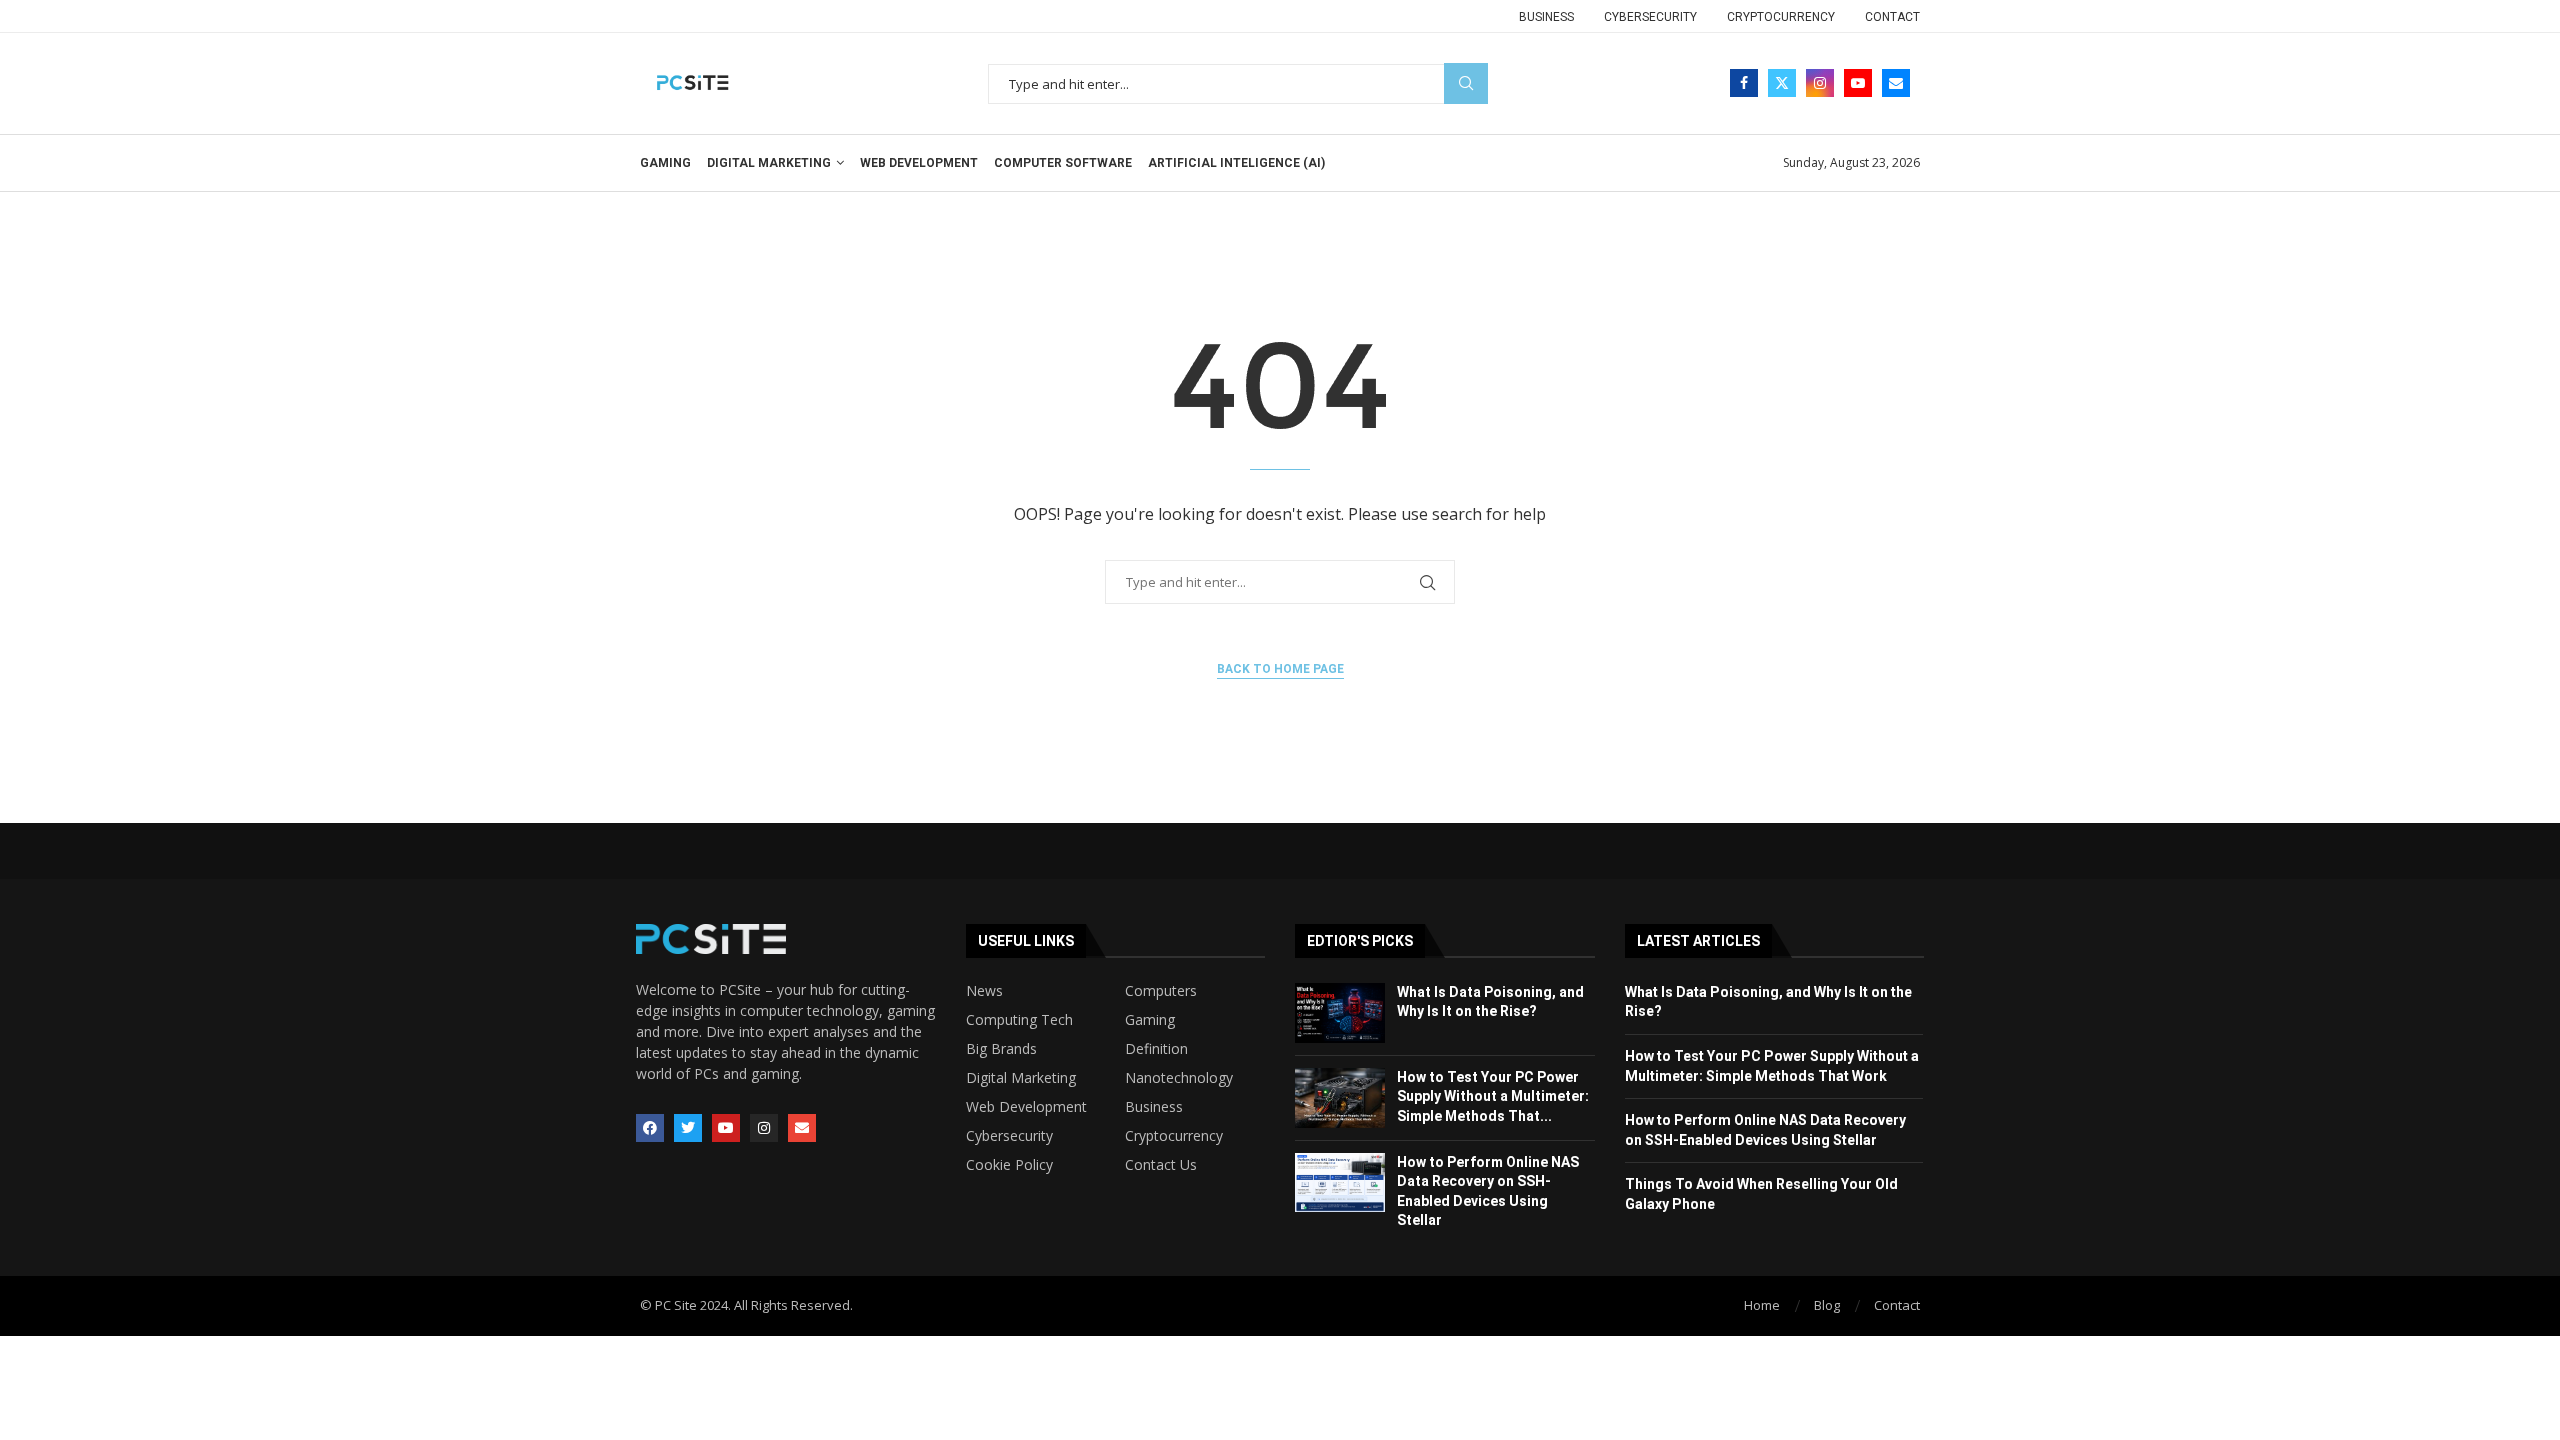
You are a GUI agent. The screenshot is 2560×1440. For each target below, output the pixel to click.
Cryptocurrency (1781, 17)
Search (1466, 83)
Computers (1161, 991)
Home (1762, 1305)
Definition (1156, 1049)
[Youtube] (1858, 83)
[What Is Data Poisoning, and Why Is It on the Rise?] (1340, 1013)
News (984, 991)
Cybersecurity (1650, 17)
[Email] (1896, 83)
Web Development (919, 163)
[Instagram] (1820, 83)
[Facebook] (1744, 83)
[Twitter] (1782, 83)
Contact (1892, 17)
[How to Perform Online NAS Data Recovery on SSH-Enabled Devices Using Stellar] (1340, 1183)
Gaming (665, 163)
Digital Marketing (769, 163)
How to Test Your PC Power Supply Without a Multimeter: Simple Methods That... (1493, 1096)
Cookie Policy (1009, 1165)
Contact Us (1161, 1165)
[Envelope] (802, 1128)
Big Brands (1001, 1049)
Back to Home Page (1280, 669)
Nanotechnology (1179, 1078)
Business (1546, 17)
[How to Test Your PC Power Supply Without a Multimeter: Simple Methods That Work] (1340, 1098)
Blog (1827, 1305)
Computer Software (1063, 163)
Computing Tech (1019, 1020)
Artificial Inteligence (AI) (1236, 163)
